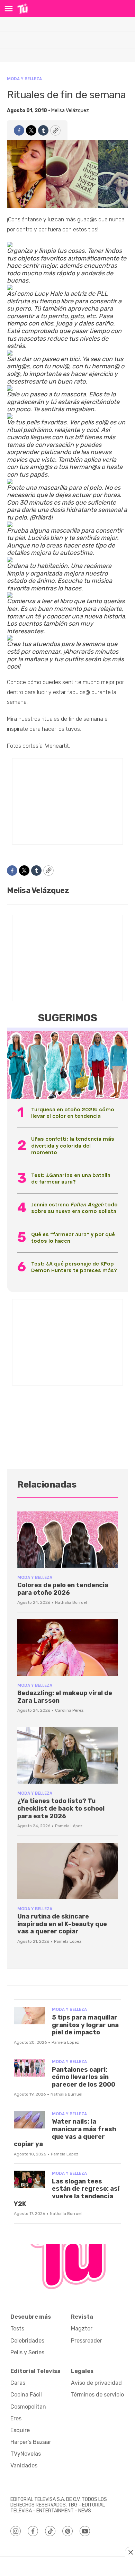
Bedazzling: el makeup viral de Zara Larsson (65, 1697)
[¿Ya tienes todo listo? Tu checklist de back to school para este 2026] (67, 1755)
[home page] (23, 9)
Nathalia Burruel (71, 1602)
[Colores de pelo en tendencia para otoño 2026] (67, 1540)
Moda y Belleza (24, 79)
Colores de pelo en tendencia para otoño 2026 (63, 1589)
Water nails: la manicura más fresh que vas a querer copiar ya (65, 2133)
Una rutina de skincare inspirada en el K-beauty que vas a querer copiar (62, 1924)
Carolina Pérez (69, 1710)
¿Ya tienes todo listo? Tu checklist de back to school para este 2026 (61, 1808)
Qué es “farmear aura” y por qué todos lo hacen (73, 1238)
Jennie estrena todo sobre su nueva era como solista (74, 1208)
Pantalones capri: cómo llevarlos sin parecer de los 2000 (84, 2077)
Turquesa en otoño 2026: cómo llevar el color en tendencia (73, 1113)
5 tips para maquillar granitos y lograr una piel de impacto (85, 2025)
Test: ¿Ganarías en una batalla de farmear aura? (71, 1178)
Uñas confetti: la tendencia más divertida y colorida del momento (73, 1145)
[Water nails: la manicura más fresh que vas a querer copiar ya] (29, 2120)
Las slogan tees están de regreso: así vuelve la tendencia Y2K (67, 2193)
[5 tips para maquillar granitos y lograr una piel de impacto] (29, 2016)
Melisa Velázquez (70, 111)
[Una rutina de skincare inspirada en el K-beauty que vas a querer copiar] (67, 1871)
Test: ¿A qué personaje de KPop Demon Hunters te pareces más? (74, 1267)
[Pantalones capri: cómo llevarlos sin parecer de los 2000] (29, 2068)
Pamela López (69, 1826)
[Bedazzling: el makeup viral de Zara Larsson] (67, 1648)
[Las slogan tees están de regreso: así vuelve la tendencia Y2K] (29, 2179)
